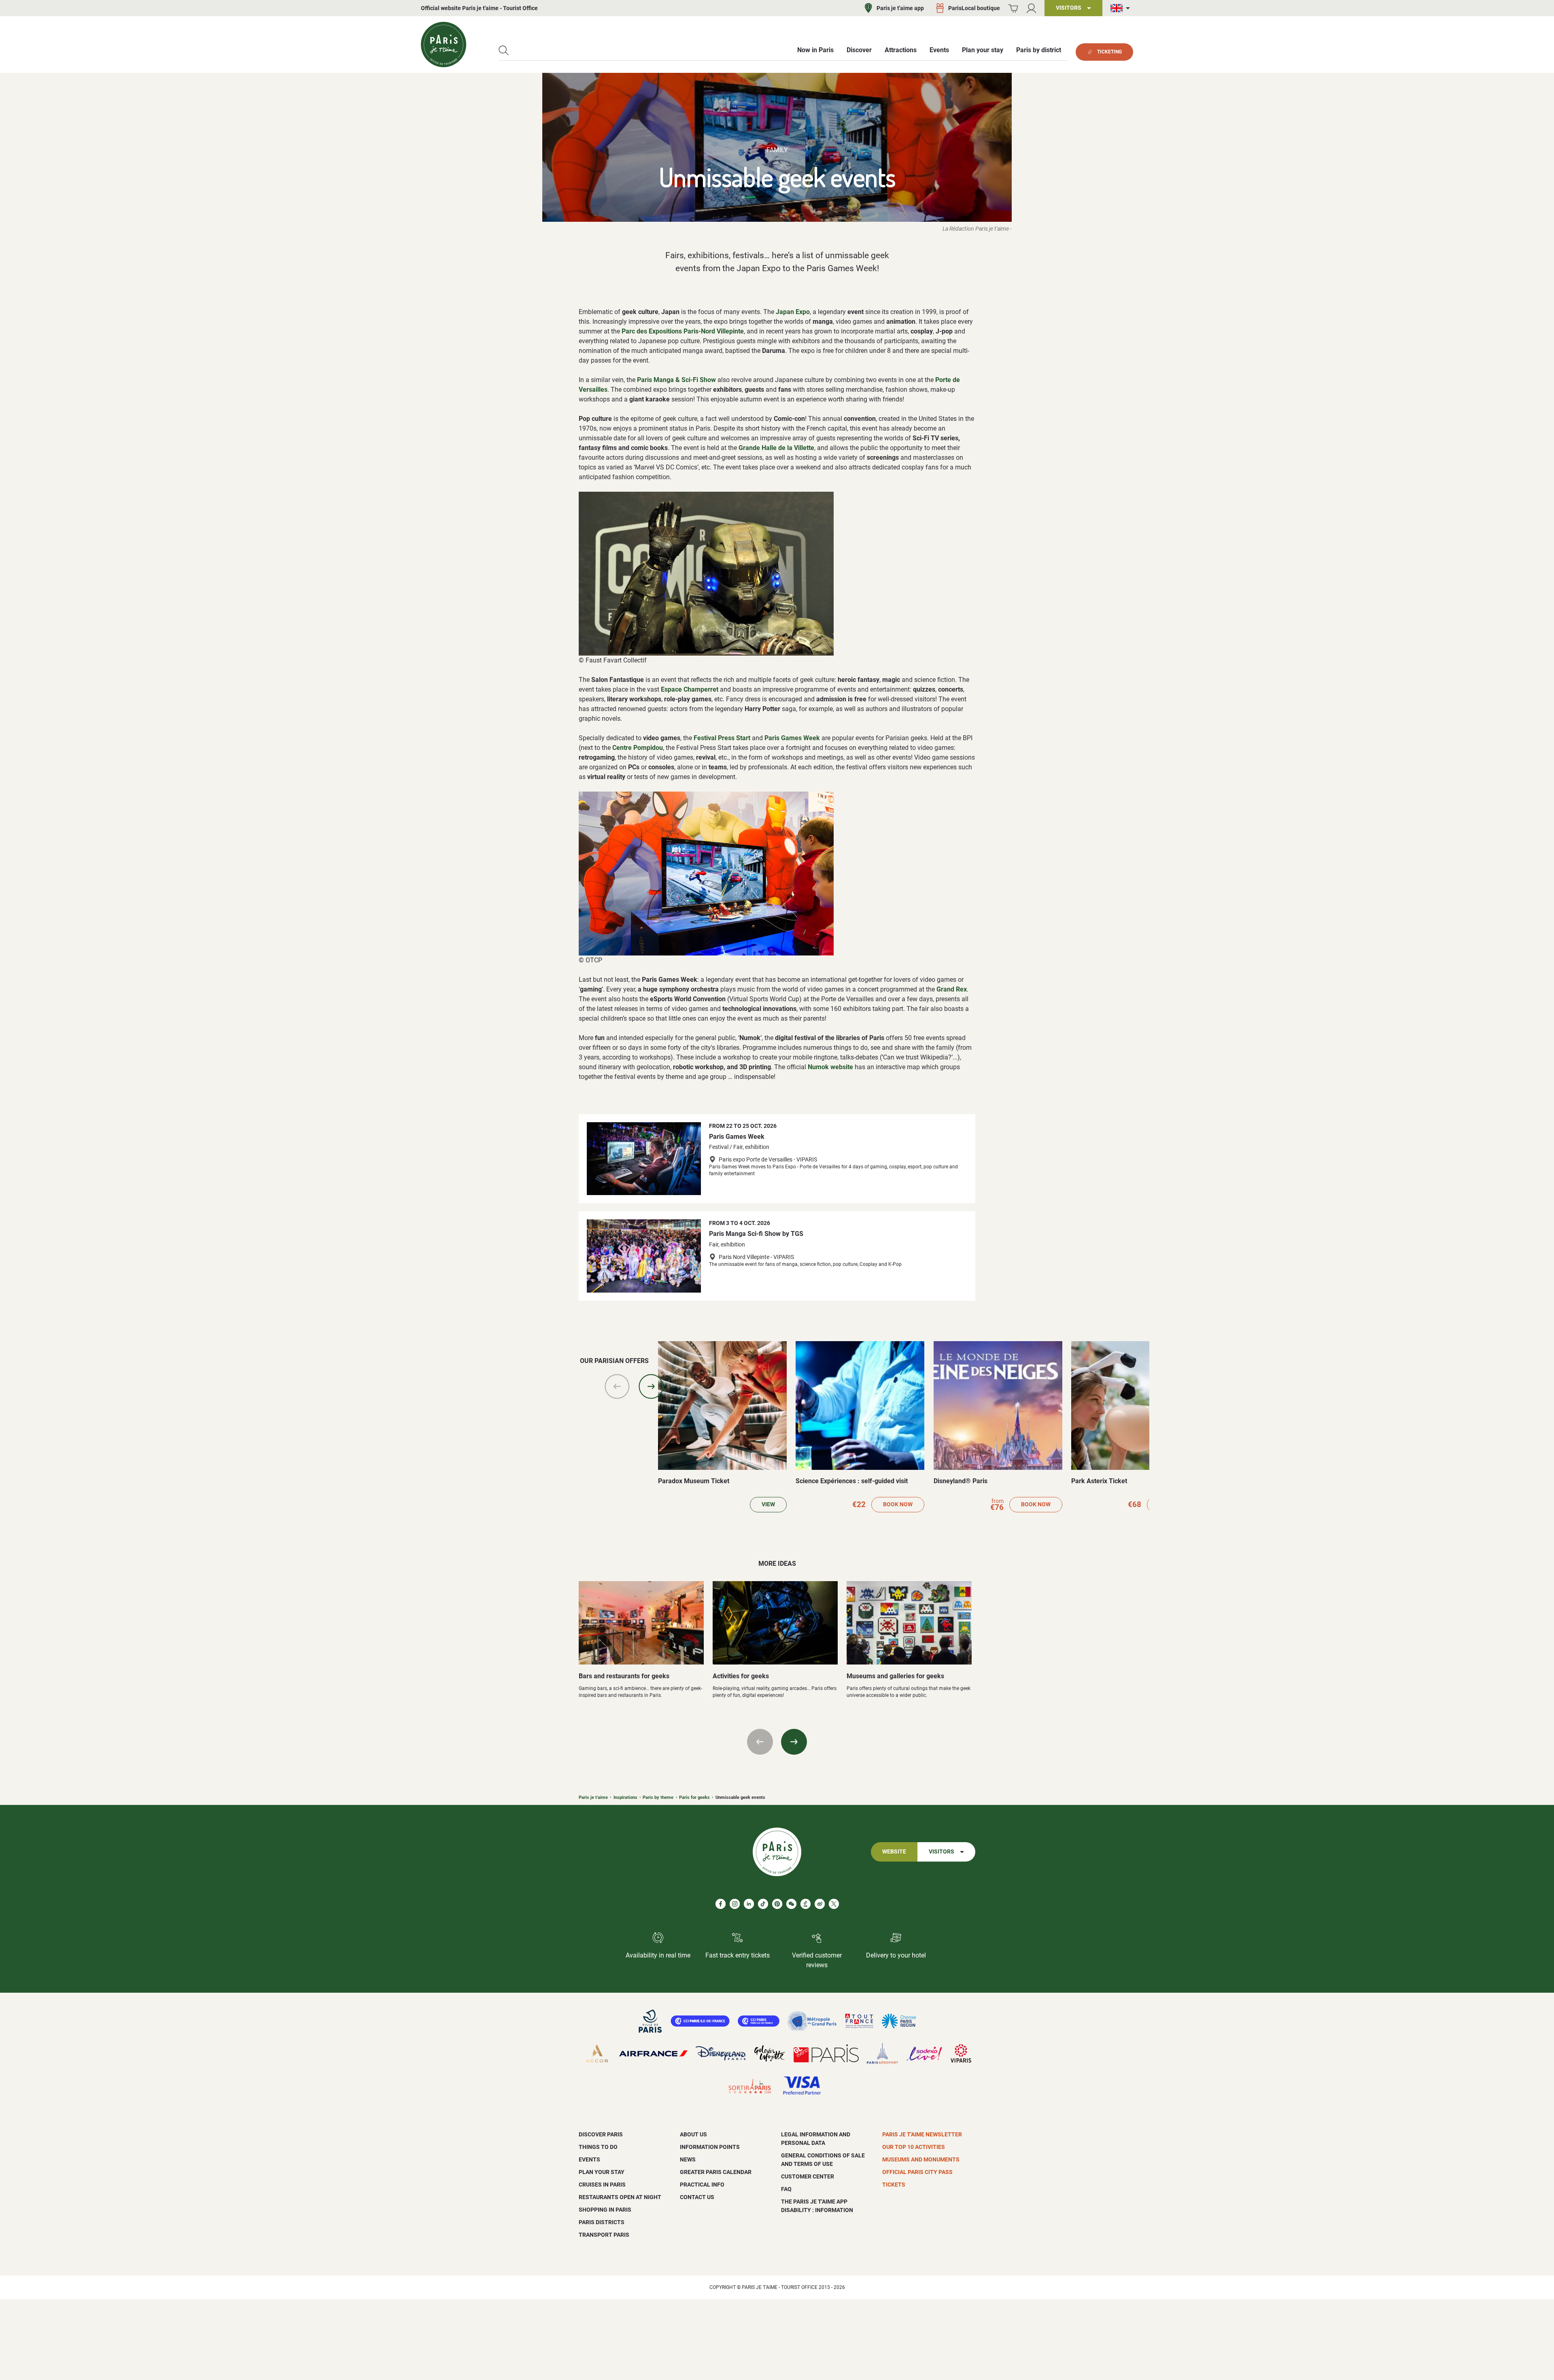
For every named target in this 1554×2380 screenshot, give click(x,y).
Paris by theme (658, 1797)
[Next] (651, 1386)
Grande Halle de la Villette (776, 448)
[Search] (504, 50)
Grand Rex (952, 989)
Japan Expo (793, 312)
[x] (834, 1904)
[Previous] (617, 1386)
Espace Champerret (690, 689)
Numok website (830, 1067)
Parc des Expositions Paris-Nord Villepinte (683, 331)
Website (894, 1852)
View (768, 1504)
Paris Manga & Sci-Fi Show (676, 380)
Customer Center (808, 2176)
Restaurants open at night (620, 2197)
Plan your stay (602, 2172)
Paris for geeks (694, 1797)
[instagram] (735, 1904)
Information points (710, 2147)
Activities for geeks (741, 1676)
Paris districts (602, 2222)
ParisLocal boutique (974, 8)
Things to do (598, 2147)
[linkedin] (749, 1904)
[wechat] (791, 1904)
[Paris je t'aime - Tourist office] (444, 45)
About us (693, 2134)
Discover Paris (601, 2134)
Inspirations (625, 1797)
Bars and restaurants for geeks (624, 1676)
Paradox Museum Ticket (694, 1481)
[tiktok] (763, 1904)
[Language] (1122, 8)
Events (589, 2159)
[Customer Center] (1031, 8)
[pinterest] (777, 1904)
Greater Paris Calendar (716, 2172)
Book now (898, 1504)
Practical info (702, 2185)
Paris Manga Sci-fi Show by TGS (756, 1234)
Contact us (697, 2197)
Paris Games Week (792, 738)
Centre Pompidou (638, 748)
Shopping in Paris (605, 2210)
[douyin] (806, 1904)
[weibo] (820, 1904)
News (688, 2159)
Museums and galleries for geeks (895, 1676)
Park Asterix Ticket (1099, 1481)
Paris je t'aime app (900, 8)
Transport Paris (604, 2235)
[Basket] (1013, 8)
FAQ (786, 2189)
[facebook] (721, 1904)
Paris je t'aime (593, 1797)
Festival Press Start (722, 738)
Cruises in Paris (602, 2185)
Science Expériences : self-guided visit (852, 1481)
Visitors (942, 1852)
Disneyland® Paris (961, 1481)
